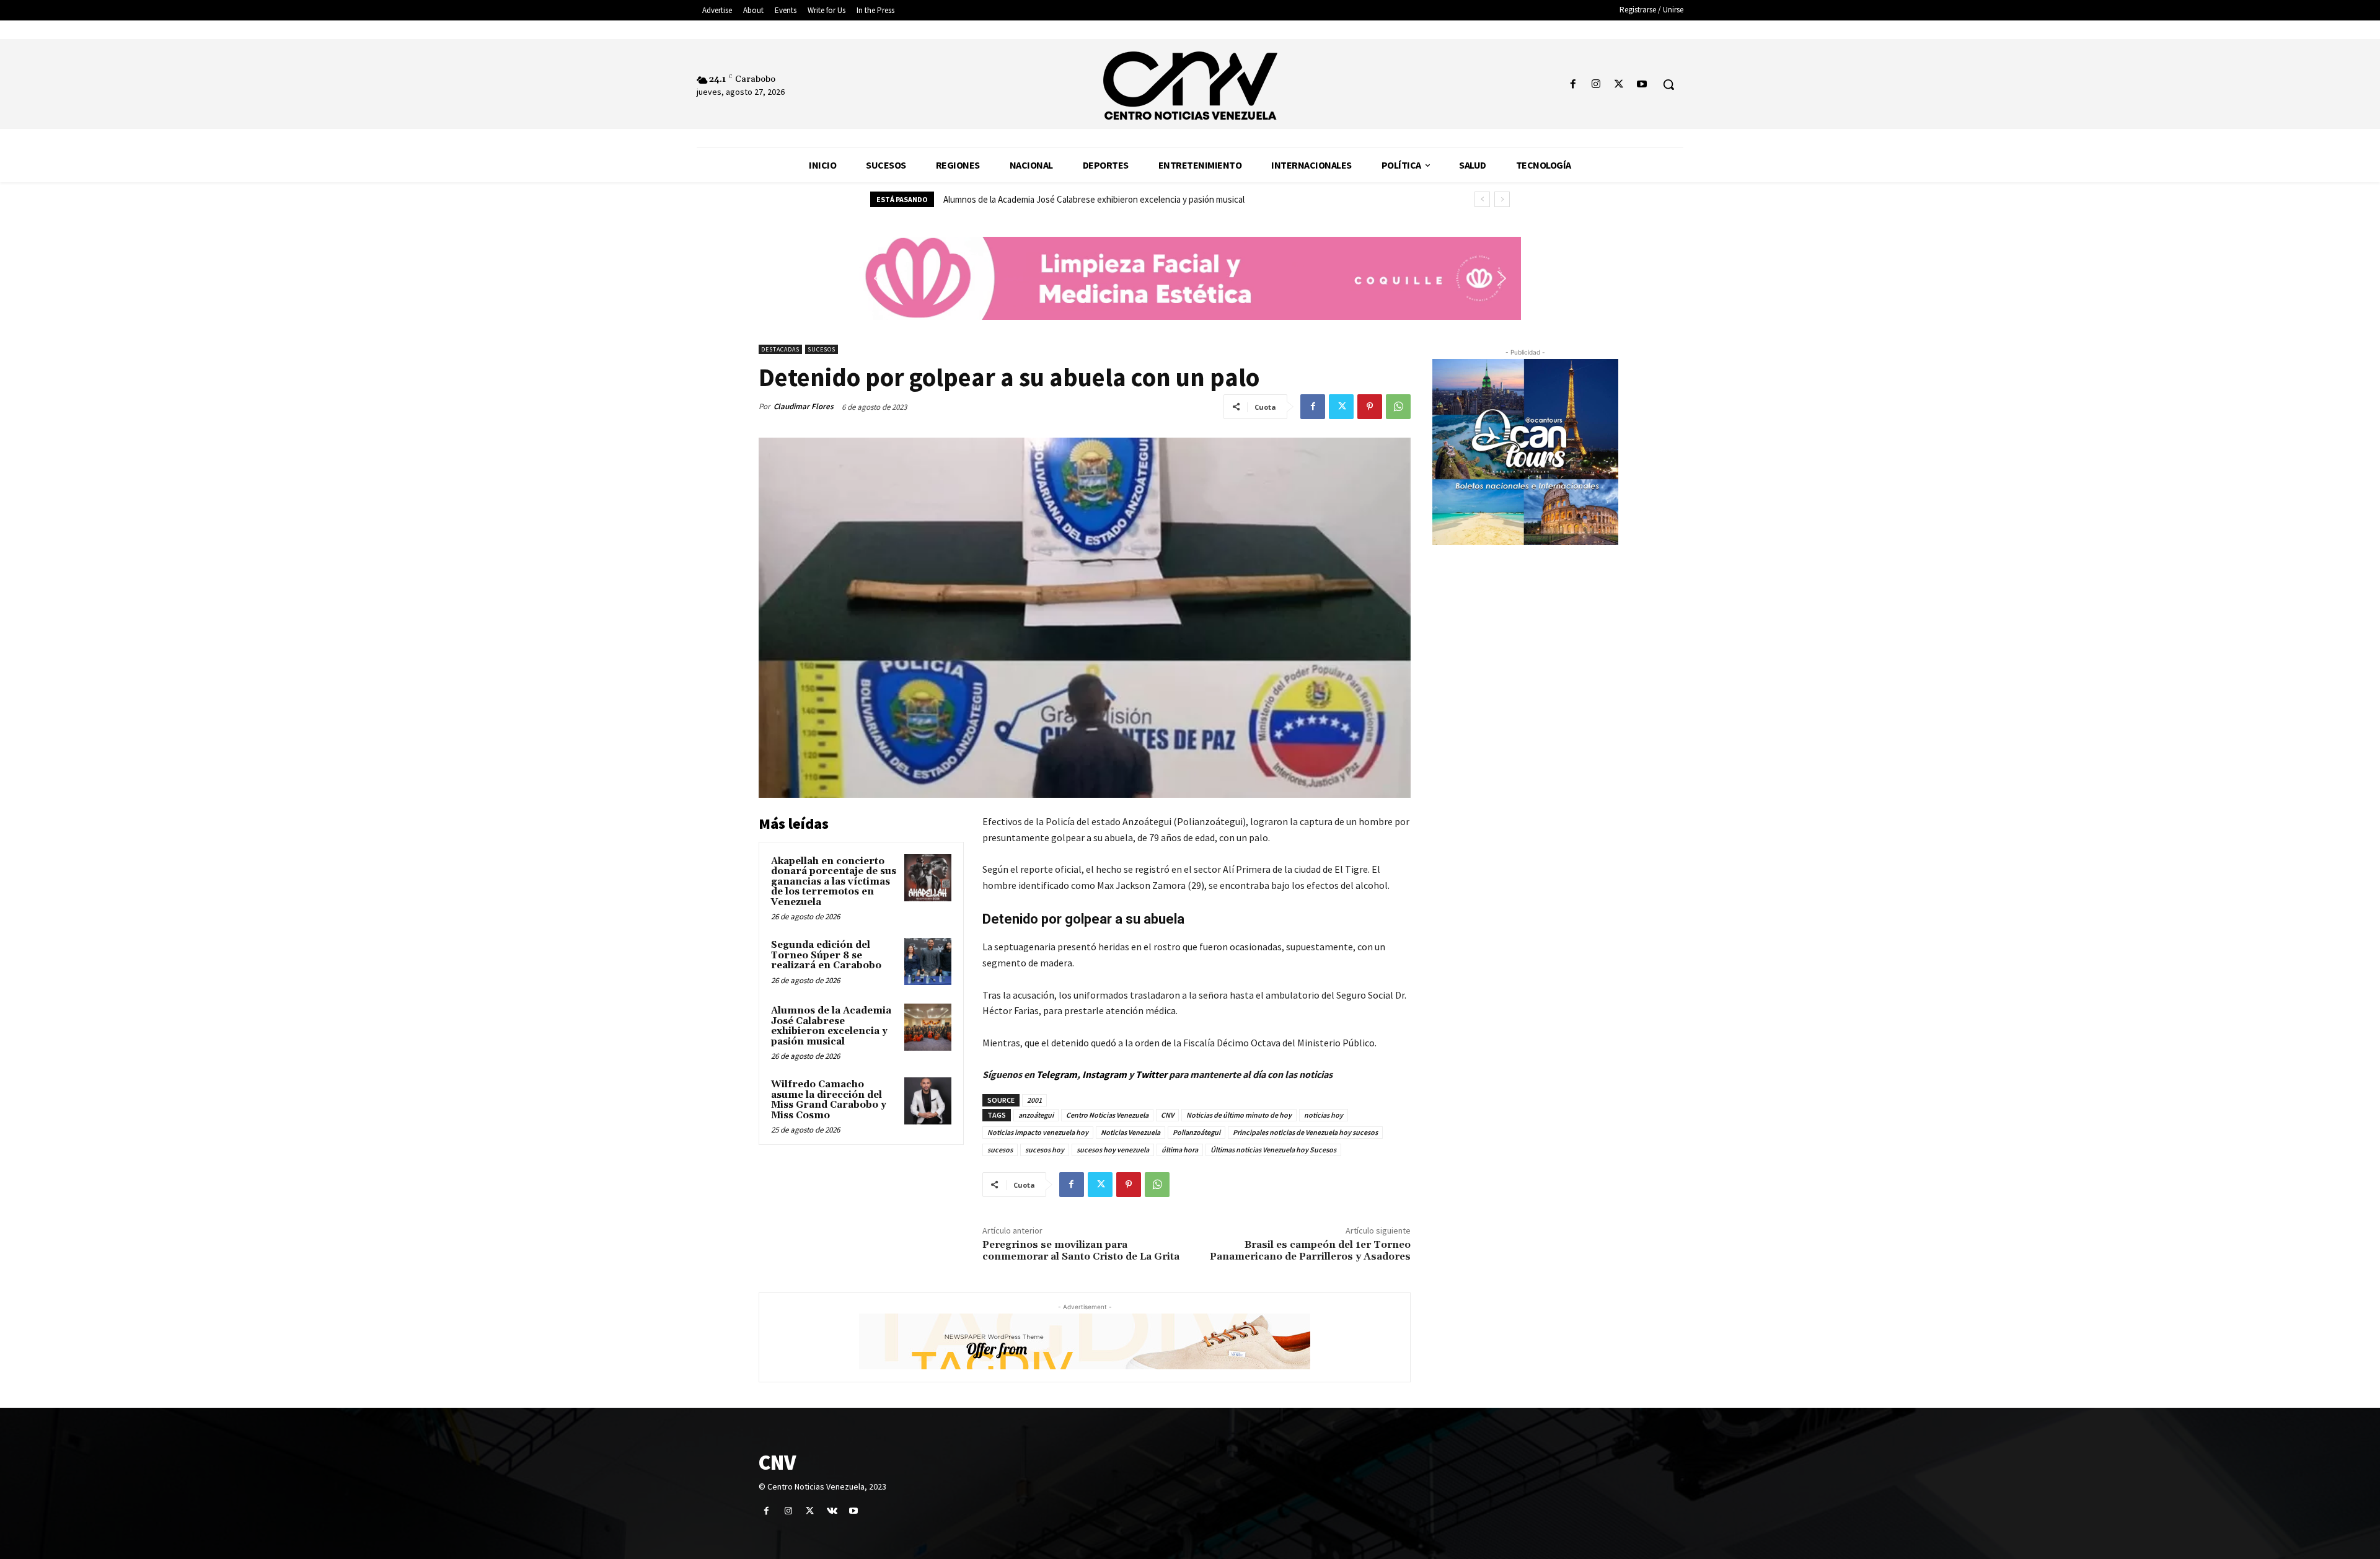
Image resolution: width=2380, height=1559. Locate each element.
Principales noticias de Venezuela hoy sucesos (1305, 1132)
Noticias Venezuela (1130, 1132)
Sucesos (822, 349)
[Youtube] (1642, 85)
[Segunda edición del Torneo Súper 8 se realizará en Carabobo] (928, 961)
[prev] (1482, 199)
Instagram (1104, 1074)
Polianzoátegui (1197, 1132)
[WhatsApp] (1398, 407)
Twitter (1152, 1074)
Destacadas (780, 349)
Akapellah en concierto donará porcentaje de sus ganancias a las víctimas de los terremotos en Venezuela (834, 882)
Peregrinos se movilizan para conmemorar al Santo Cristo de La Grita (1081, 1251)
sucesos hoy (1045, 1150)
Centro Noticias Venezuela (1107, 1115)
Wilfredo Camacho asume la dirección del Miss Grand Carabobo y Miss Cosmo (1090, 199)
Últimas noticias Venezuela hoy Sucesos (1273, 1150)
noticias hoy (1324, 1115)
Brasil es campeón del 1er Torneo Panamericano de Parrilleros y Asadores (1310, 1251)
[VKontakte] (832, 1511)
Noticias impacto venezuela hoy (1038, 1132)
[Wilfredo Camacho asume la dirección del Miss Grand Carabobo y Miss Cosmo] (928, 1101)
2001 (1034, 1100)
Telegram (1057, 1074)
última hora (1180, 1150)
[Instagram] (1596, 85)
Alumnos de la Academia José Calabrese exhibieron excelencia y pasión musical (831, 1026)
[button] (1668, 84)
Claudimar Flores (804, 406)
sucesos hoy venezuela (1113, 1150)
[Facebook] (1573, 85)
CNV (1167, 1115)
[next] (1502, 199)
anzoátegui (1036, 1115)
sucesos (1000, 1150)
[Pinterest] (1370, 407)
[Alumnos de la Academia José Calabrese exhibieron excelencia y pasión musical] (928, 1027)
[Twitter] (1619, 85)
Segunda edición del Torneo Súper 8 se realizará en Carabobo (826, 955)
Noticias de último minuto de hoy (1239, 1115)
